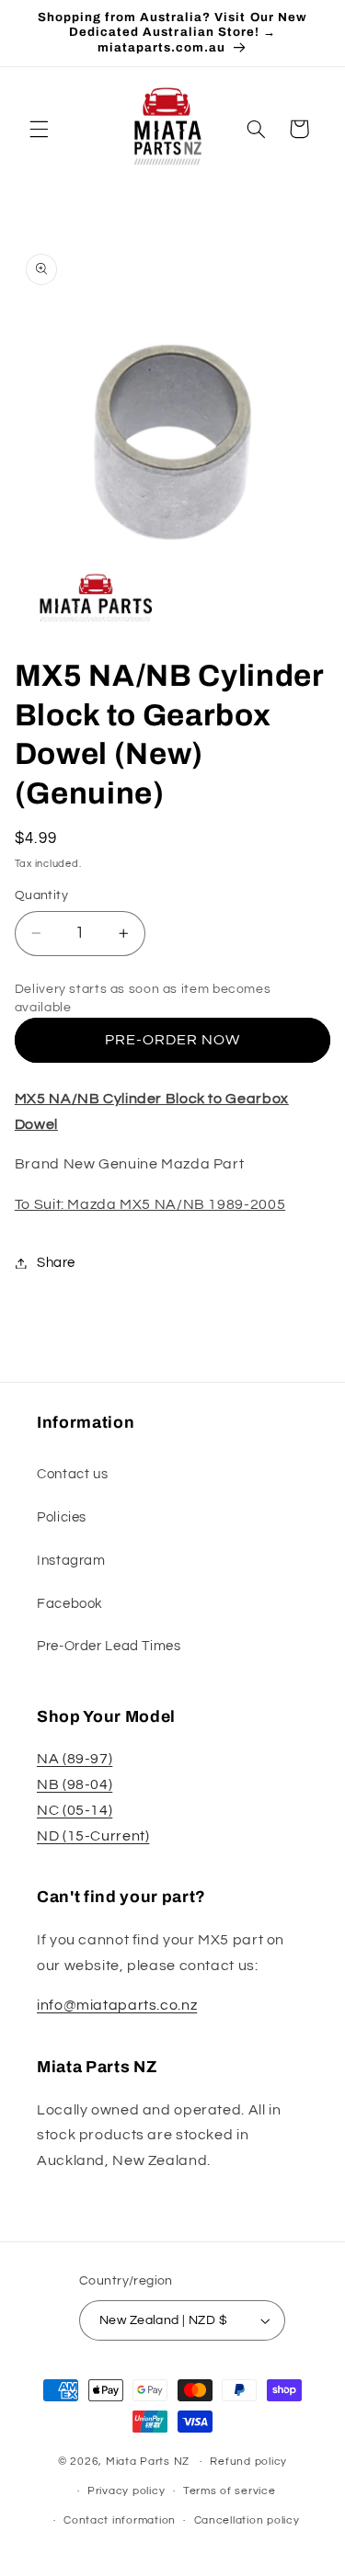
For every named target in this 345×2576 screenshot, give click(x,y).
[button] (39, 129)
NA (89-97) (75, 1759)
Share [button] (56, 1263)
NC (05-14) (75, 1810)
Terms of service (230, 2491)
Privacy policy (126, 2491)
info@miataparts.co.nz (117, 2005)
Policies (62, 1517)
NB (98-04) (75, 1784)
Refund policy (248, 2462)
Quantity (41, 895)
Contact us (72, 1474)
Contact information (120, 2520)
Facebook (70, 1604)
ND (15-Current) (93, 1836)
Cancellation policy (247, 2520)
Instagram (71, 1561)
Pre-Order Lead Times (109, 1646)
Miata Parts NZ (148, 2462)
